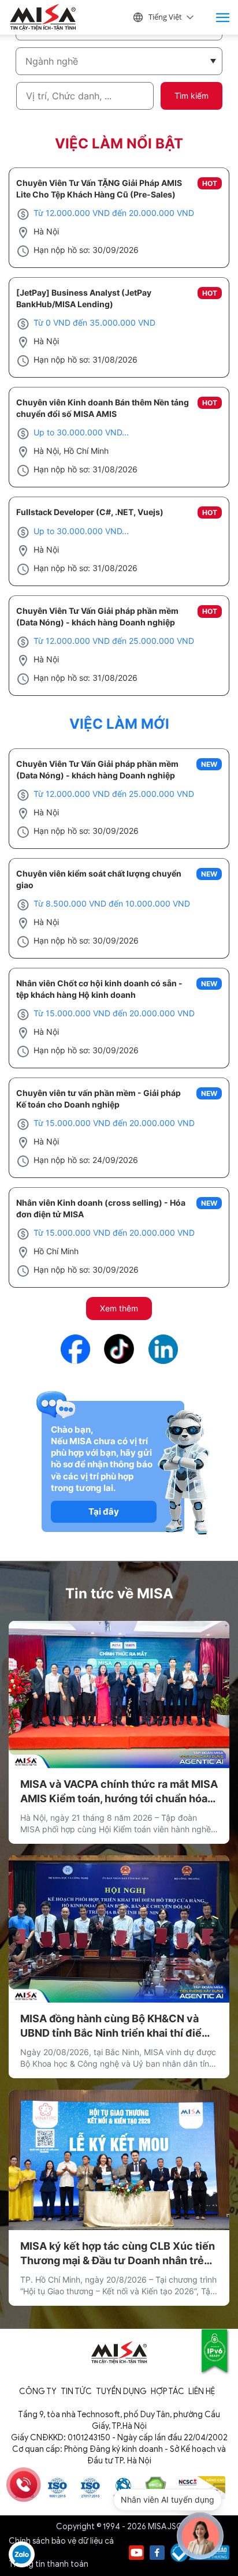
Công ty (38, 2392)
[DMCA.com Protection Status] (156, 2487)
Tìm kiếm (191, 96)
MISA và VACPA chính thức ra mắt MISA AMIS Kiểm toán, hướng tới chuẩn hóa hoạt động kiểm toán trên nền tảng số (119, 1792)
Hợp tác (168, 2392)
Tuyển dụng (121, 2392)
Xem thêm (119, 1308)
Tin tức (76, 2392)
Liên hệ (202, 2392)
